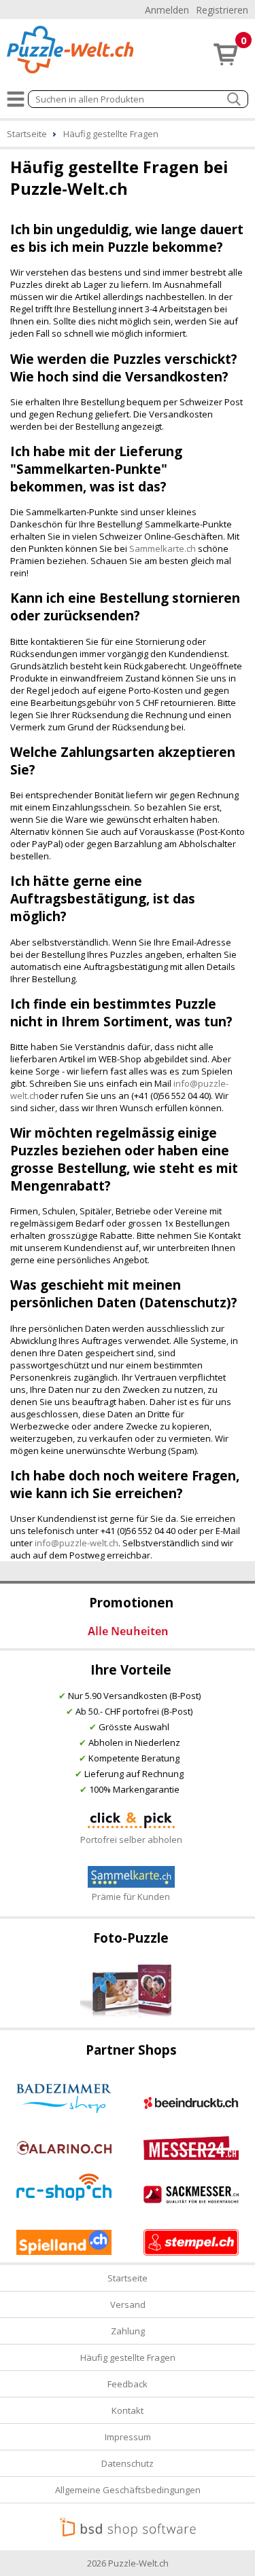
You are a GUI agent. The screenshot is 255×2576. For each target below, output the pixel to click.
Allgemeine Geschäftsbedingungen (128, 2490)
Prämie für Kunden (131, 1897)
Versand (128, 2304)
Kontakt (128, 2410)
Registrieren (222, 10)
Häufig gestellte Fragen (128, 2357)
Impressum (128, 2437)
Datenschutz (128, 2463)
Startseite (128, 2278)
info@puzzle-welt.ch (76, 1543)
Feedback (128, 2384)
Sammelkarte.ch (163, 548)
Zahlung (128, 2331)
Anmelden (167, 10)
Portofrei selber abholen (131, 1840)
